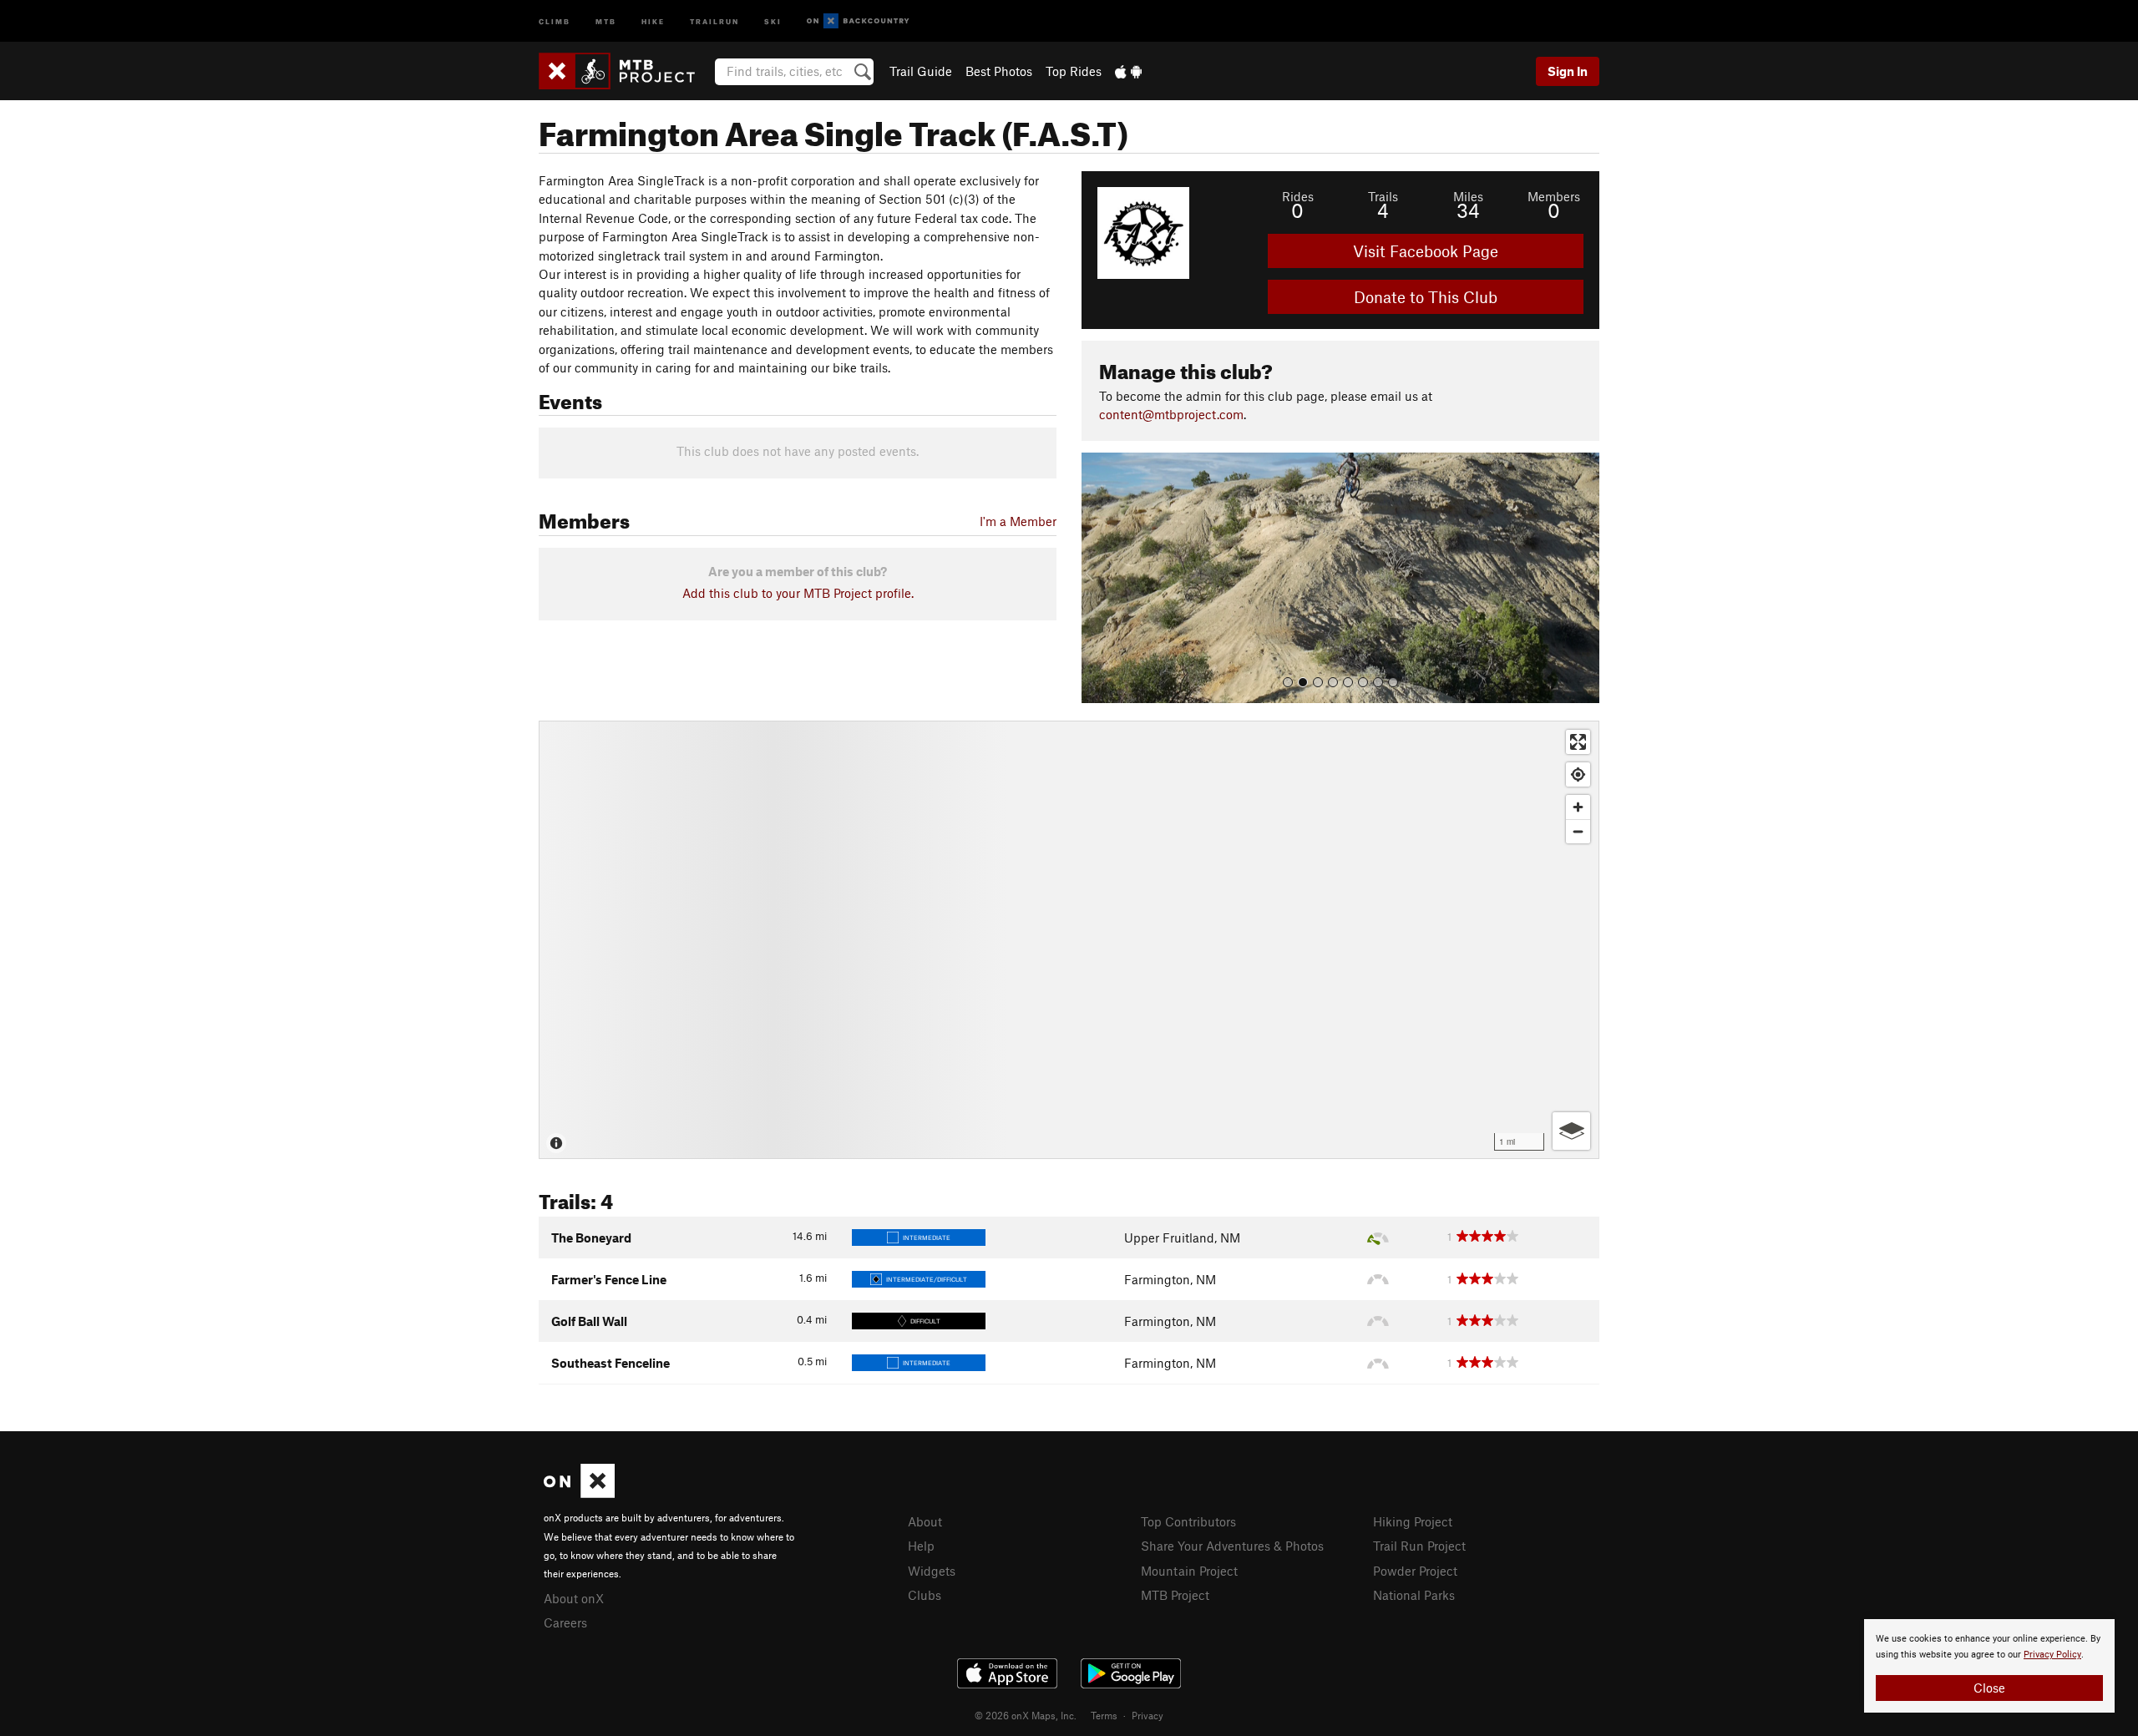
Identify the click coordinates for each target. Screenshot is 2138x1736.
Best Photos (999, 71)
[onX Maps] (579, 1493)
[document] (1989, 1666)
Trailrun (714, 20)
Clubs (925, 1595)
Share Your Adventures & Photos (1232, 1546)
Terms (1104, 1715)
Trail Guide (921, 71)
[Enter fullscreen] (1578, 742)
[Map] (1069, 940)
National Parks (1414, 1595)
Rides (1298, 196)
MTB (606, 20)
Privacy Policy (2052, 1655)
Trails (1383, 196)
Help (921, 1546)
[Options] (1571, 1131)
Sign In (1568, 71)
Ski (773, 20)
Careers (565, 1622)
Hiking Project (1413, 1521)
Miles (1468, 196)
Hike (653, 20)
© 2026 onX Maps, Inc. (1026, 1715)
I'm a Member (1018, 521)
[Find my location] (1578, 774)
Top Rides (1074, 71)
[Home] (625, 71)
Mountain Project (1189, 1571)
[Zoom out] (1578, 831)
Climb (555, 20)
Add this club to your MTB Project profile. (798, 593)
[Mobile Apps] (1128, 71)
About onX (574, 1598)
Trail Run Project (1419, 1546)
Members (1554, 196)
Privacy (1148, 1715)
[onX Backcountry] (858, 21)
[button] (1098, 578)
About (925, 1521)
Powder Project (1415, 1571)
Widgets (932, 1571)
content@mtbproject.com (1171, 414)
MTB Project (1175, 1595)
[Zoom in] (1578, 807)
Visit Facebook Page (1426, 251)
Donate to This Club (1426, 297)
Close (1989, 1688)
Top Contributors (1188, 1521)
